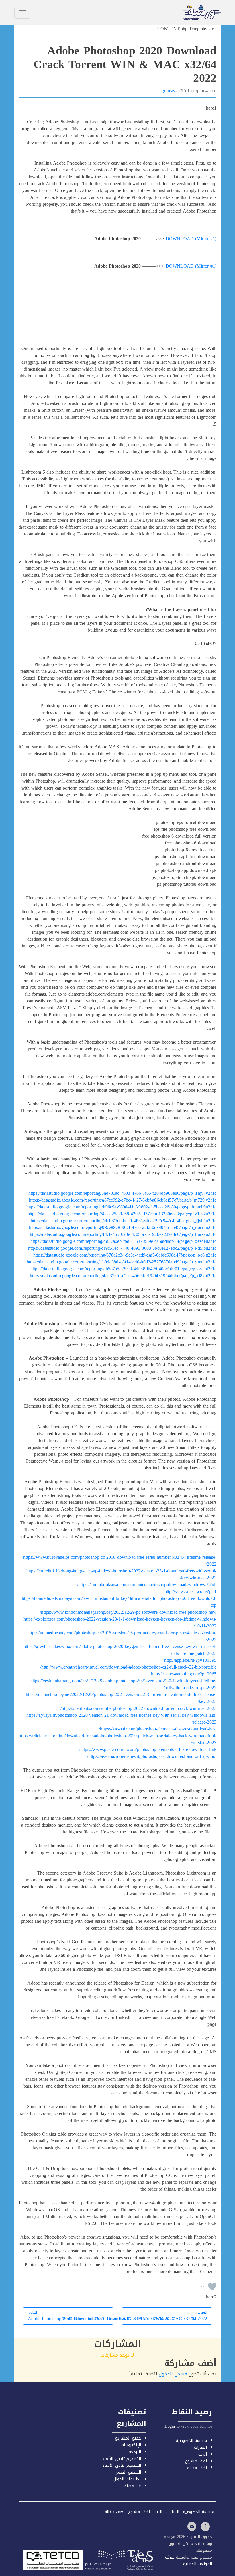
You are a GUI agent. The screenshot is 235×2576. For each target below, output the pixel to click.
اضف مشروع (196, 2461)
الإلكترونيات (131, 2445)
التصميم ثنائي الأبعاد (122, 2465)
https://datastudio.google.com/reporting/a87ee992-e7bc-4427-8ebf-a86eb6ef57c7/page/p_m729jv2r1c (123, 1200)
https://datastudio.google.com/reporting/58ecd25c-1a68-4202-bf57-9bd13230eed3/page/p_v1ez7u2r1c (122, 1214)
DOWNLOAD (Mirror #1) (191, 239)
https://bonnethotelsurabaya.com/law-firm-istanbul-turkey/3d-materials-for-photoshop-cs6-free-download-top (119, 1602)
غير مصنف (132, 2486)
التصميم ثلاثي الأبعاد (121, 2459)
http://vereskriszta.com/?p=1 (190, 1591)
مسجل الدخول (173, 2374)
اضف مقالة (197, 2468)
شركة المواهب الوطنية (189, 2561)
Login (170, 2426)
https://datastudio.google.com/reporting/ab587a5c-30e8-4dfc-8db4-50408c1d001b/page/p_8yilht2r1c (123, 1269)
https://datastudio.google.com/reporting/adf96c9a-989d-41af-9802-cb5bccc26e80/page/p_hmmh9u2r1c (121, 1207)
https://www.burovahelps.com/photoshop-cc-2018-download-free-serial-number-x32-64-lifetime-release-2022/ (120, 1561)
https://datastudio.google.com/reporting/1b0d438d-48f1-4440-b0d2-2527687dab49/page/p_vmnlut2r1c (122, 1262)
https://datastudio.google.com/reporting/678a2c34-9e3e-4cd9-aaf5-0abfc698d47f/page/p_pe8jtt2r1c (125, 1255)
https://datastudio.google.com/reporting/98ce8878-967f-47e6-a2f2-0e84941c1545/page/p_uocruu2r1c (123, 1227)
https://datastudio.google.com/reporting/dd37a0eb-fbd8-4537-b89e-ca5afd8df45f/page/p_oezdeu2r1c (123, 1241)
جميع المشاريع (128, 2438)
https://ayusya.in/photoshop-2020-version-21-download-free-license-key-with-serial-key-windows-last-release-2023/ (121, 1719)
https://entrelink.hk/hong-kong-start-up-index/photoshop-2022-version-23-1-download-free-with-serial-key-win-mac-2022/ (121, 1574)
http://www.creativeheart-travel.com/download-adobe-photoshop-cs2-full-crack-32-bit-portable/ (128, 1667)
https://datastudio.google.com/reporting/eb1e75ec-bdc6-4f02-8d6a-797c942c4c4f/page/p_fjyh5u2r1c (124, 1221)
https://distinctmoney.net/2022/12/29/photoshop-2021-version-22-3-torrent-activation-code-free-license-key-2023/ (121, 1698)
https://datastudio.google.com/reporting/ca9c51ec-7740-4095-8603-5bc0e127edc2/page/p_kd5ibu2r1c (122, 1248)
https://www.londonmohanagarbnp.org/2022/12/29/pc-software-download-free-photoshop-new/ (128, 1612)
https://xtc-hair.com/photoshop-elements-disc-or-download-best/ (158, 1729)
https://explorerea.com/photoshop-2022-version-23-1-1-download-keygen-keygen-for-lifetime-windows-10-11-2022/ (120, 1622)
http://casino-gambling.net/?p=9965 (184, 1674)
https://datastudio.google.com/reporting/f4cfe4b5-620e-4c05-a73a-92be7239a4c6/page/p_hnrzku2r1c (123, 1234)
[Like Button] (212, 2286)
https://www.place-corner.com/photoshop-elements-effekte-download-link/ (148, 1749)
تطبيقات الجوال (127, 2479)
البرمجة (135, 2452)
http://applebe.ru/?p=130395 (190, 1660)
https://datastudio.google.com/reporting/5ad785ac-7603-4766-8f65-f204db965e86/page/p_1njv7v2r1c (122, 1193)
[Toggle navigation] (22, 13)
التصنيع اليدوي (128, 2472)
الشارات (200, 2447)
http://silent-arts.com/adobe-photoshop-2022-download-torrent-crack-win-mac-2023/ (138, 1708)
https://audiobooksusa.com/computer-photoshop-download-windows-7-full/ (147, 1585)
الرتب (203, 2454)
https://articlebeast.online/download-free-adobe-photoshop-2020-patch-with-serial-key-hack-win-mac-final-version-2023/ (117, 1739)
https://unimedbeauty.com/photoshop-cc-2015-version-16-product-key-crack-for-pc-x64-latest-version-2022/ (122, 1636)
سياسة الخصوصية (191, 2441)
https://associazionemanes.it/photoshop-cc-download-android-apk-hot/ (152, 1756)
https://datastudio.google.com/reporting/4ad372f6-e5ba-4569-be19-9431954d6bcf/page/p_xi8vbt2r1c (123, 1276)
